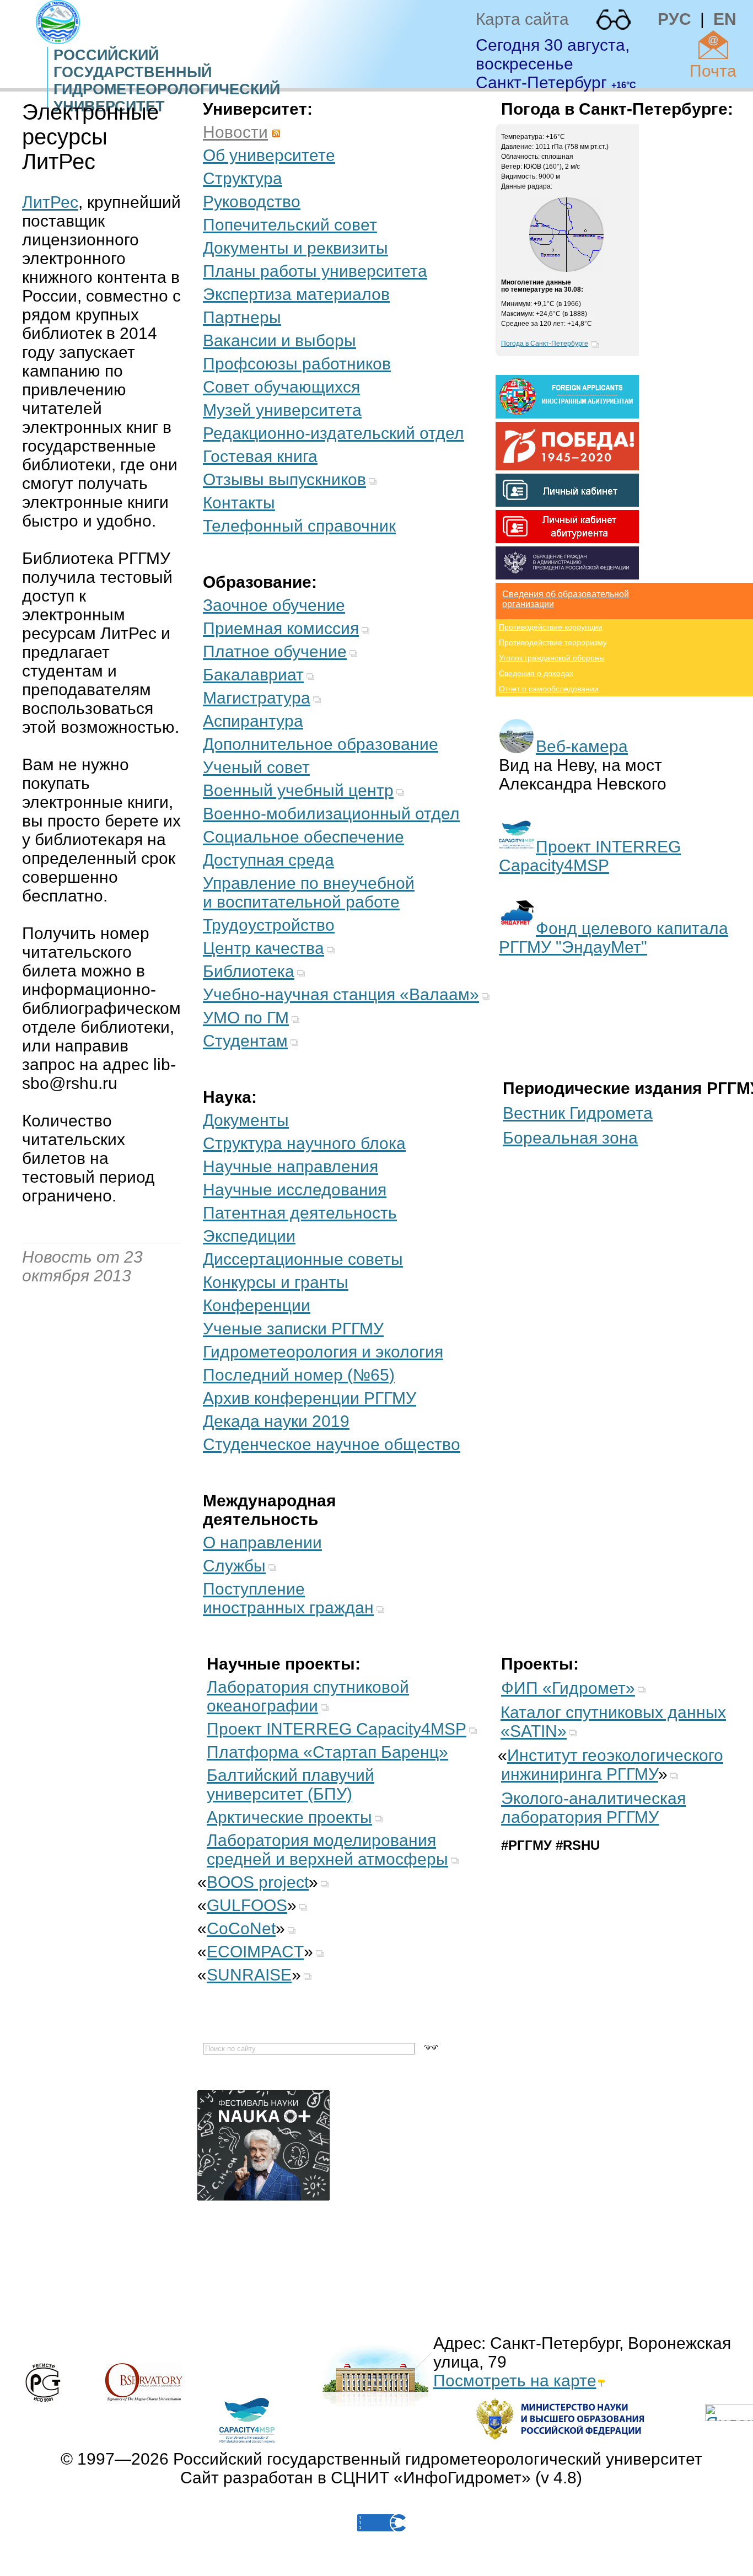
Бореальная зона (570, 1138)
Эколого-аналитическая (593, 1808)
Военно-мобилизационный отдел (331, 814)
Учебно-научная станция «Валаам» (341, 994)
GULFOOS (247, 1905)
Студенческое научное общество (332, 1444)
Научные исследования (295, 1190)
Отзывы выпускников (284, 479)
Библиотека (249, 971)
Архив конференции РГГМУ (310, 1398)
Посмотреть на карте (515, 2381)
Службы (234, 1566)
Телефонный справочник (299, 526)
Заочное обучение (274, 605)
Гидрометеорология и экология (323, 1352)
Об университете (269, 155)
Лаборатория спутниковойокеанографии (308, 1696)
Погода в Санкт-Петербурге (545, 344)
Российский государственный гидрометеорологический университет (438, 2459)
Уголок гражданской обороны (552, 658)
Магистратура (257, 698)
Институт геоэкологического (612, 1765)
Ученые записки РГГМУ (293, 1329)
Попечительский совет (290, 225)
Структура (243, 178)
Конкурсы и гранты (276, 1282)
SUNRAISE (249, 1975)
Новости (235, 132)
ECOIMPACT (255, 1952)
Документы (246, 1120)
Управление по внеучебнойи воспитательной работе (309, 892)
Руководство (252, 202)
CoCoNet (241, 1928)
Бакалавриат (253, 675)
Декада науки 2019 (276, 1421)
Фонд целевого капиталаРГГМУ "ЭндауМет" (614, 938)
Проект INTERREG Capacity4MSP (590, 856)
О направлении (262, 1542)
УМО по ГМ (246, 1018)
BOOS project (258, 1882)
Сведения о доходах (536, 673)
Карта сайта (522, 19)
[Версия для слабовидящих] (614, 20)
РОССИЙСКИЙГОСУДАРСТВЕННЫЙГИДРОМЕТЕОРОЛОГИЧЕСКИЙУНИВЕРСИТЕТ (167, 81)
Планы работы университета (315, 271)
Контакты (239, 503)
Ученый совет (256, 767)
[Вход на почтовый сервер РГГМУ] (713, 45)
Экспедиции (249, 1236)
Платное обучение (275, 651)
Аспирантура (253, 721)
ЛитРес (50, 202)
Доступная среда (268, 860)
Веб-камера (582, 746)
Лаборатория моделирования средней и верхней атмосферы (327, 1850)
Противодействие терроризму (553, 642)
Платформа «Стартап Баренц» (327, 1752)
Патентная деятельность (300, 1213)
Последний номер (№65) (299, 1375)
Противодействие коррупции (551, 627)
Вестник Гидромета (578, 1113)
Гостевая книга (260, 456)
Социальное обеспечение (303, 837)
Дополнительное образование (321, 744)
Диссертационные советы (303, 1259)
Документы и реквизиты (295, 248)
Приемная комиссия (281, 628)
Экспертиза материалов (296, 294)
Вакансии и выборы (279, 340)
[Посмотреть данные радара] (566, 270)
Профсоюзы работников (297, 364)
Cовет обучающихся (281, 387)
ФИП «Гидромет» (568, 1688)
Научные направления (291, 1166)
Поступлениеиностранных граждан (288, 1598)
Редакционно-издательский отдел (334, 433)
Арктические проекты (289, 1817)
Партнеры (242, 317)
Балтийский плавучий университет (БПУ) (291, 1785)
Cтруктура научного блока (304, 1143)
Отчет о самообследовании (549, 689)
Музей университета (282, 410)
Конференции (257, 1305)
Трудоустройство (269, 925)
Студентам (245, 1041)
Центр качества (263, 948)
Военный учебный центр (298, 790)
